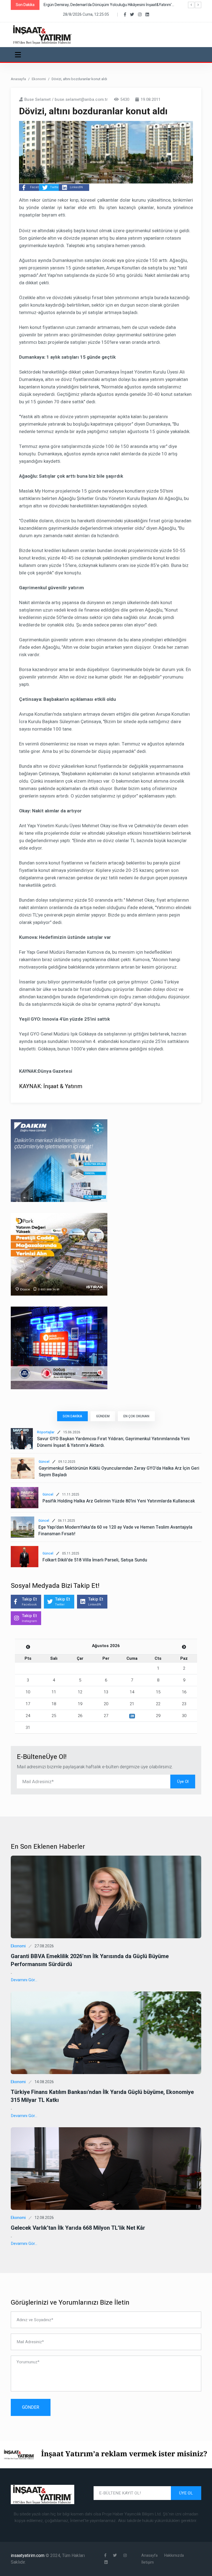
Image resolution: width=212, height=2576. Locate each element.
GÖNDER (31, 2407)
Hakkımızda (174, 2555)
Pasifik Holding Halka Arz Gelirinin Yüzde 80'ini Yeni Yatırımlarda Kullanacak (119, 1501)
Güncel (44, 1462)
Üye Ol (183, 1782)
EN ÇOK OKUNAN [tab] (136, 1416)
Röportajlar (46, 1432)
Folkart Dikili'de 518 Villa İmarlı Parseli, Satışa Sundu (95, 1560)
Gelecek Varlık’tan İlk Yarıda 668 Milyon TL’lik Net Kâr (78, 2228)
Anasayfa (18, 79)
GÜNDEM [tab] (103, 1416)
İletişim (148, 2562)
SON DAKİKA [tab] (72, 1416)
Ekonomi (39, 79)
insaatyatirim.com (28, 2556)
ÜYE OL (186, 2493)
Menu (19, 55)
